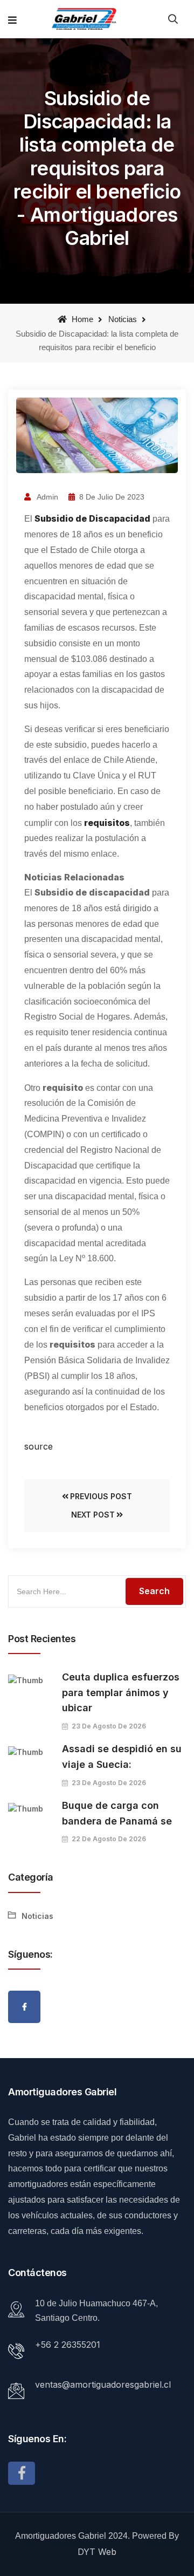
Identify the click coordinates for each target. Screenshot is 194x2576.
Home (81, 319)
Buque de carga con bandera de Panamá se (117, 1813)
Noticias (123, 319)
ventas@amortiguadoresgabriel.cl (103, 2384)
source (39, 1446)
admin (47, 497)
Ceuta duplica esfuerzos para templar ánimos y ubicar (121, 1693)
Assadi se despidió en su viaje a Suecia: (122, 1757)
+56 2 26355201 (68, 2345)
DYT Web (97, 2552)
